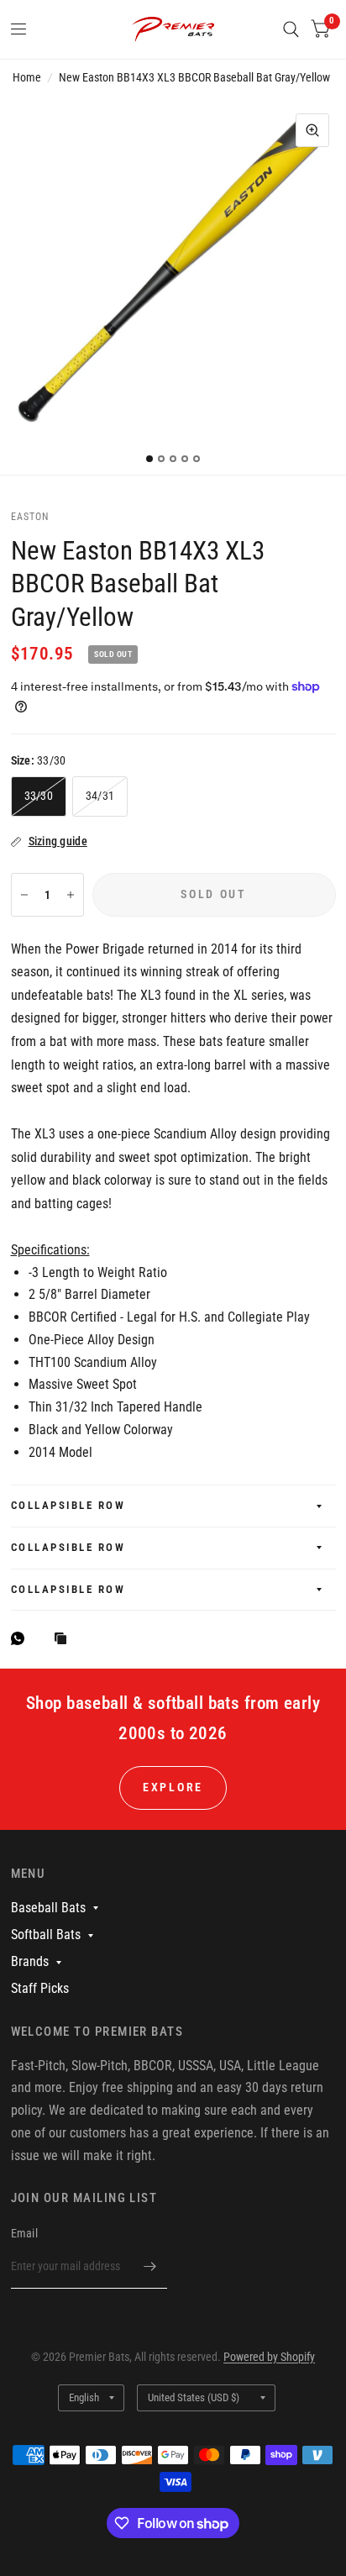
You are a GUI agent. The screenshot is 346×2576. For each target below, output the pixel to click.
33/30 (39, 796)
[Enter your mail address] (150, 2267)
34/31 (100, 796)
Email (24, 2233)
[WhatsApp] (22, 1638)
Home (27, 77)
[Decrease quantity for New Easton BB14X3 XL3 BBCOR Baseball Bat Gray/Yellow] (24, 895)
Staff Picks (40, 1988)
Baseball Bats (48, 1908)
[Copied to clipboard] (65, 1640)
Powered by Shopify (269, 2357)
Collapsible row (68, 1505)
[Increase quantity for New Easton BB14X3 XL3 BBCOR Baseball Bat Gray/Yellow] (71, 895)
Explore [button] (173, 1787)
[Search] (291, 29)
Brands (30, 1961)
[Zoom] (312, 130)
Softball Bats (46, 1935)
